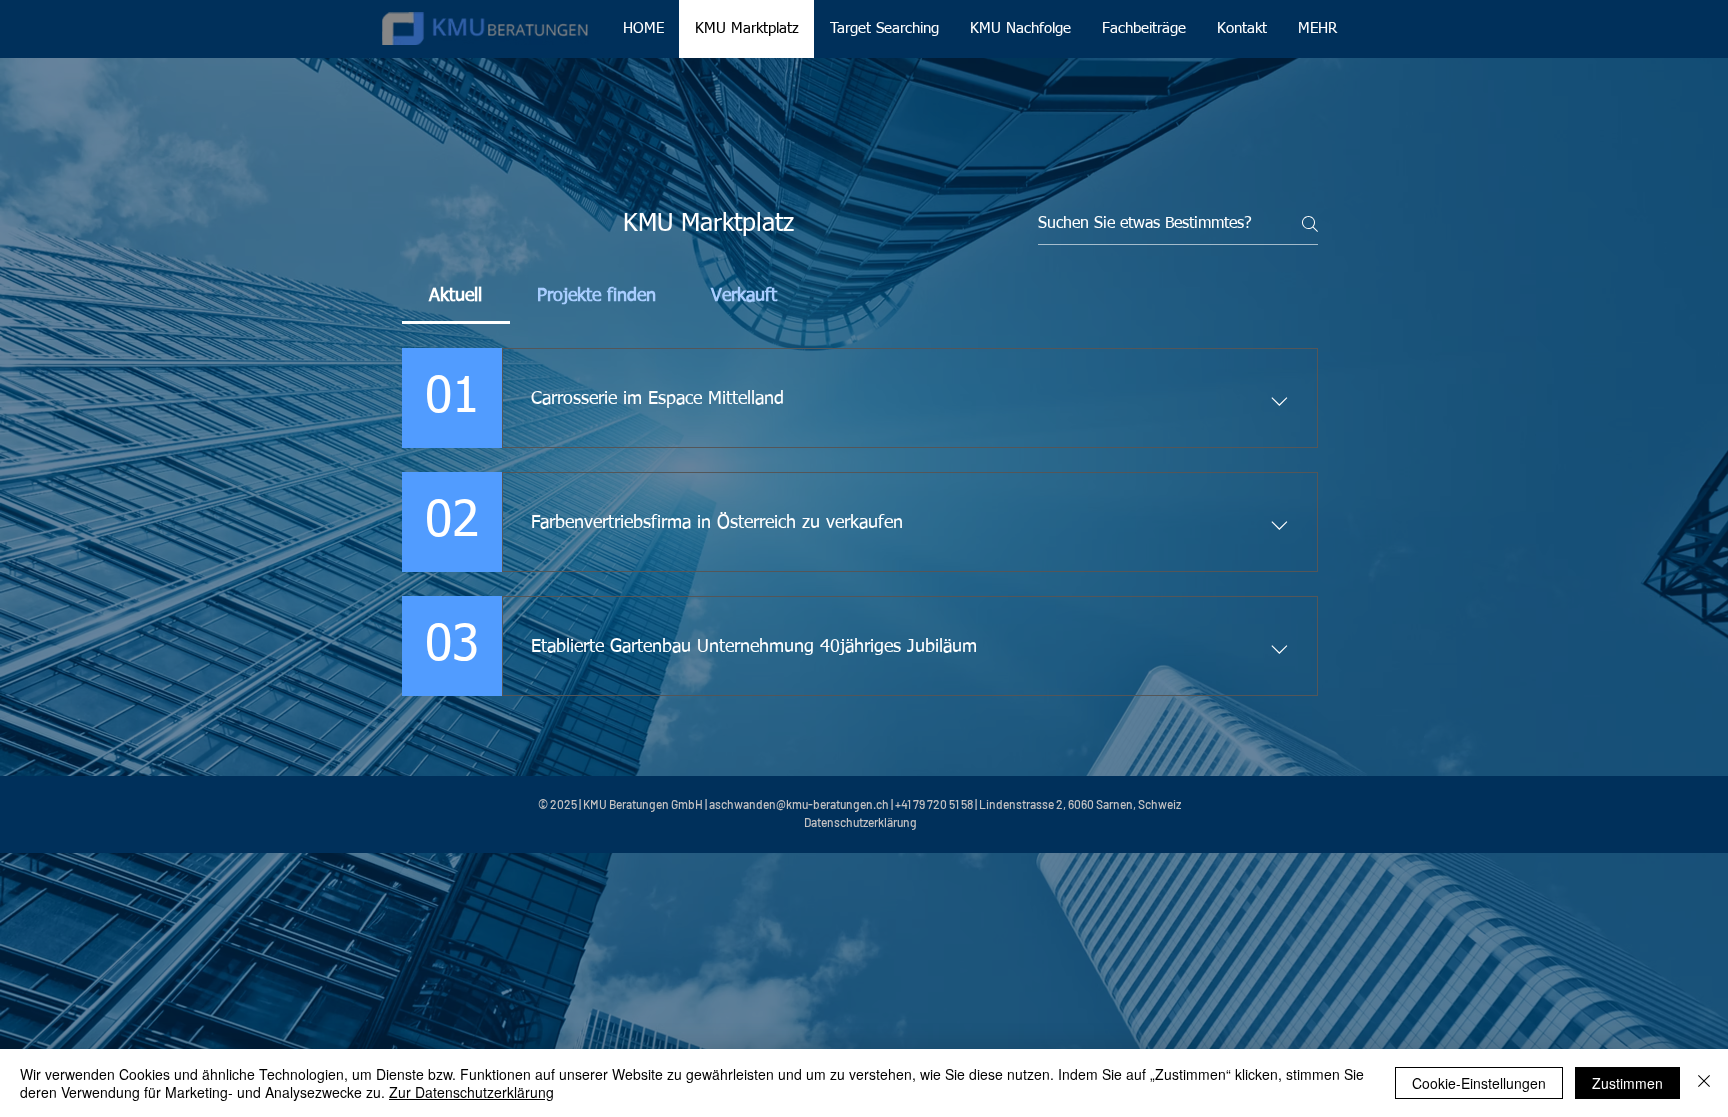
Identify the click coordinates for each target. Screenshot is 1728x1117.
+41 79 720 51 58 (934, 804)
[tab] (456, 296)
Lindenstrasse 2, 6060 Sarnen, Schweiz (1080, 804)
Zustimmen (1627, 1083)
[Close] (1704, 1083)
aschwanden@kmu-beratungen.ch (799, 804)
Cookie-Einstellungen (1479, 1083)
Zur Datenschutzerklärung (471, 1092)
